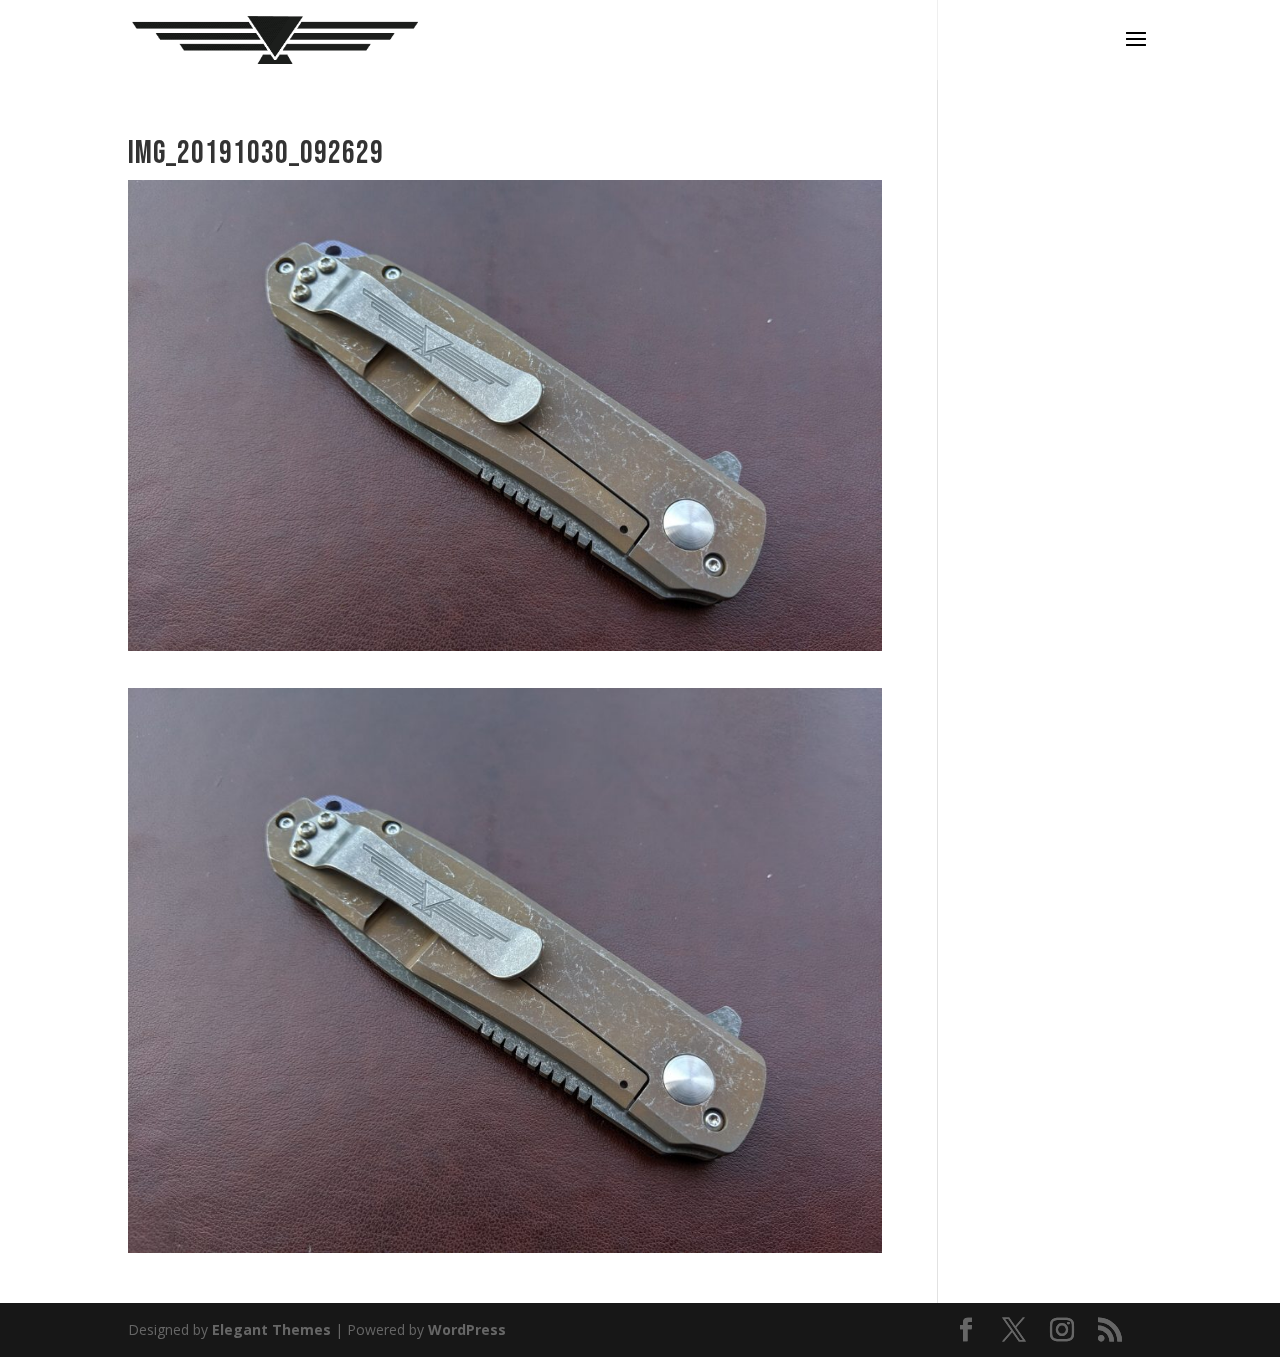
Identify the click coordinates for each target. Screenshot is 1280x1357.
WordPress (467, 1329)
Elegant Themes (271, 1329)
